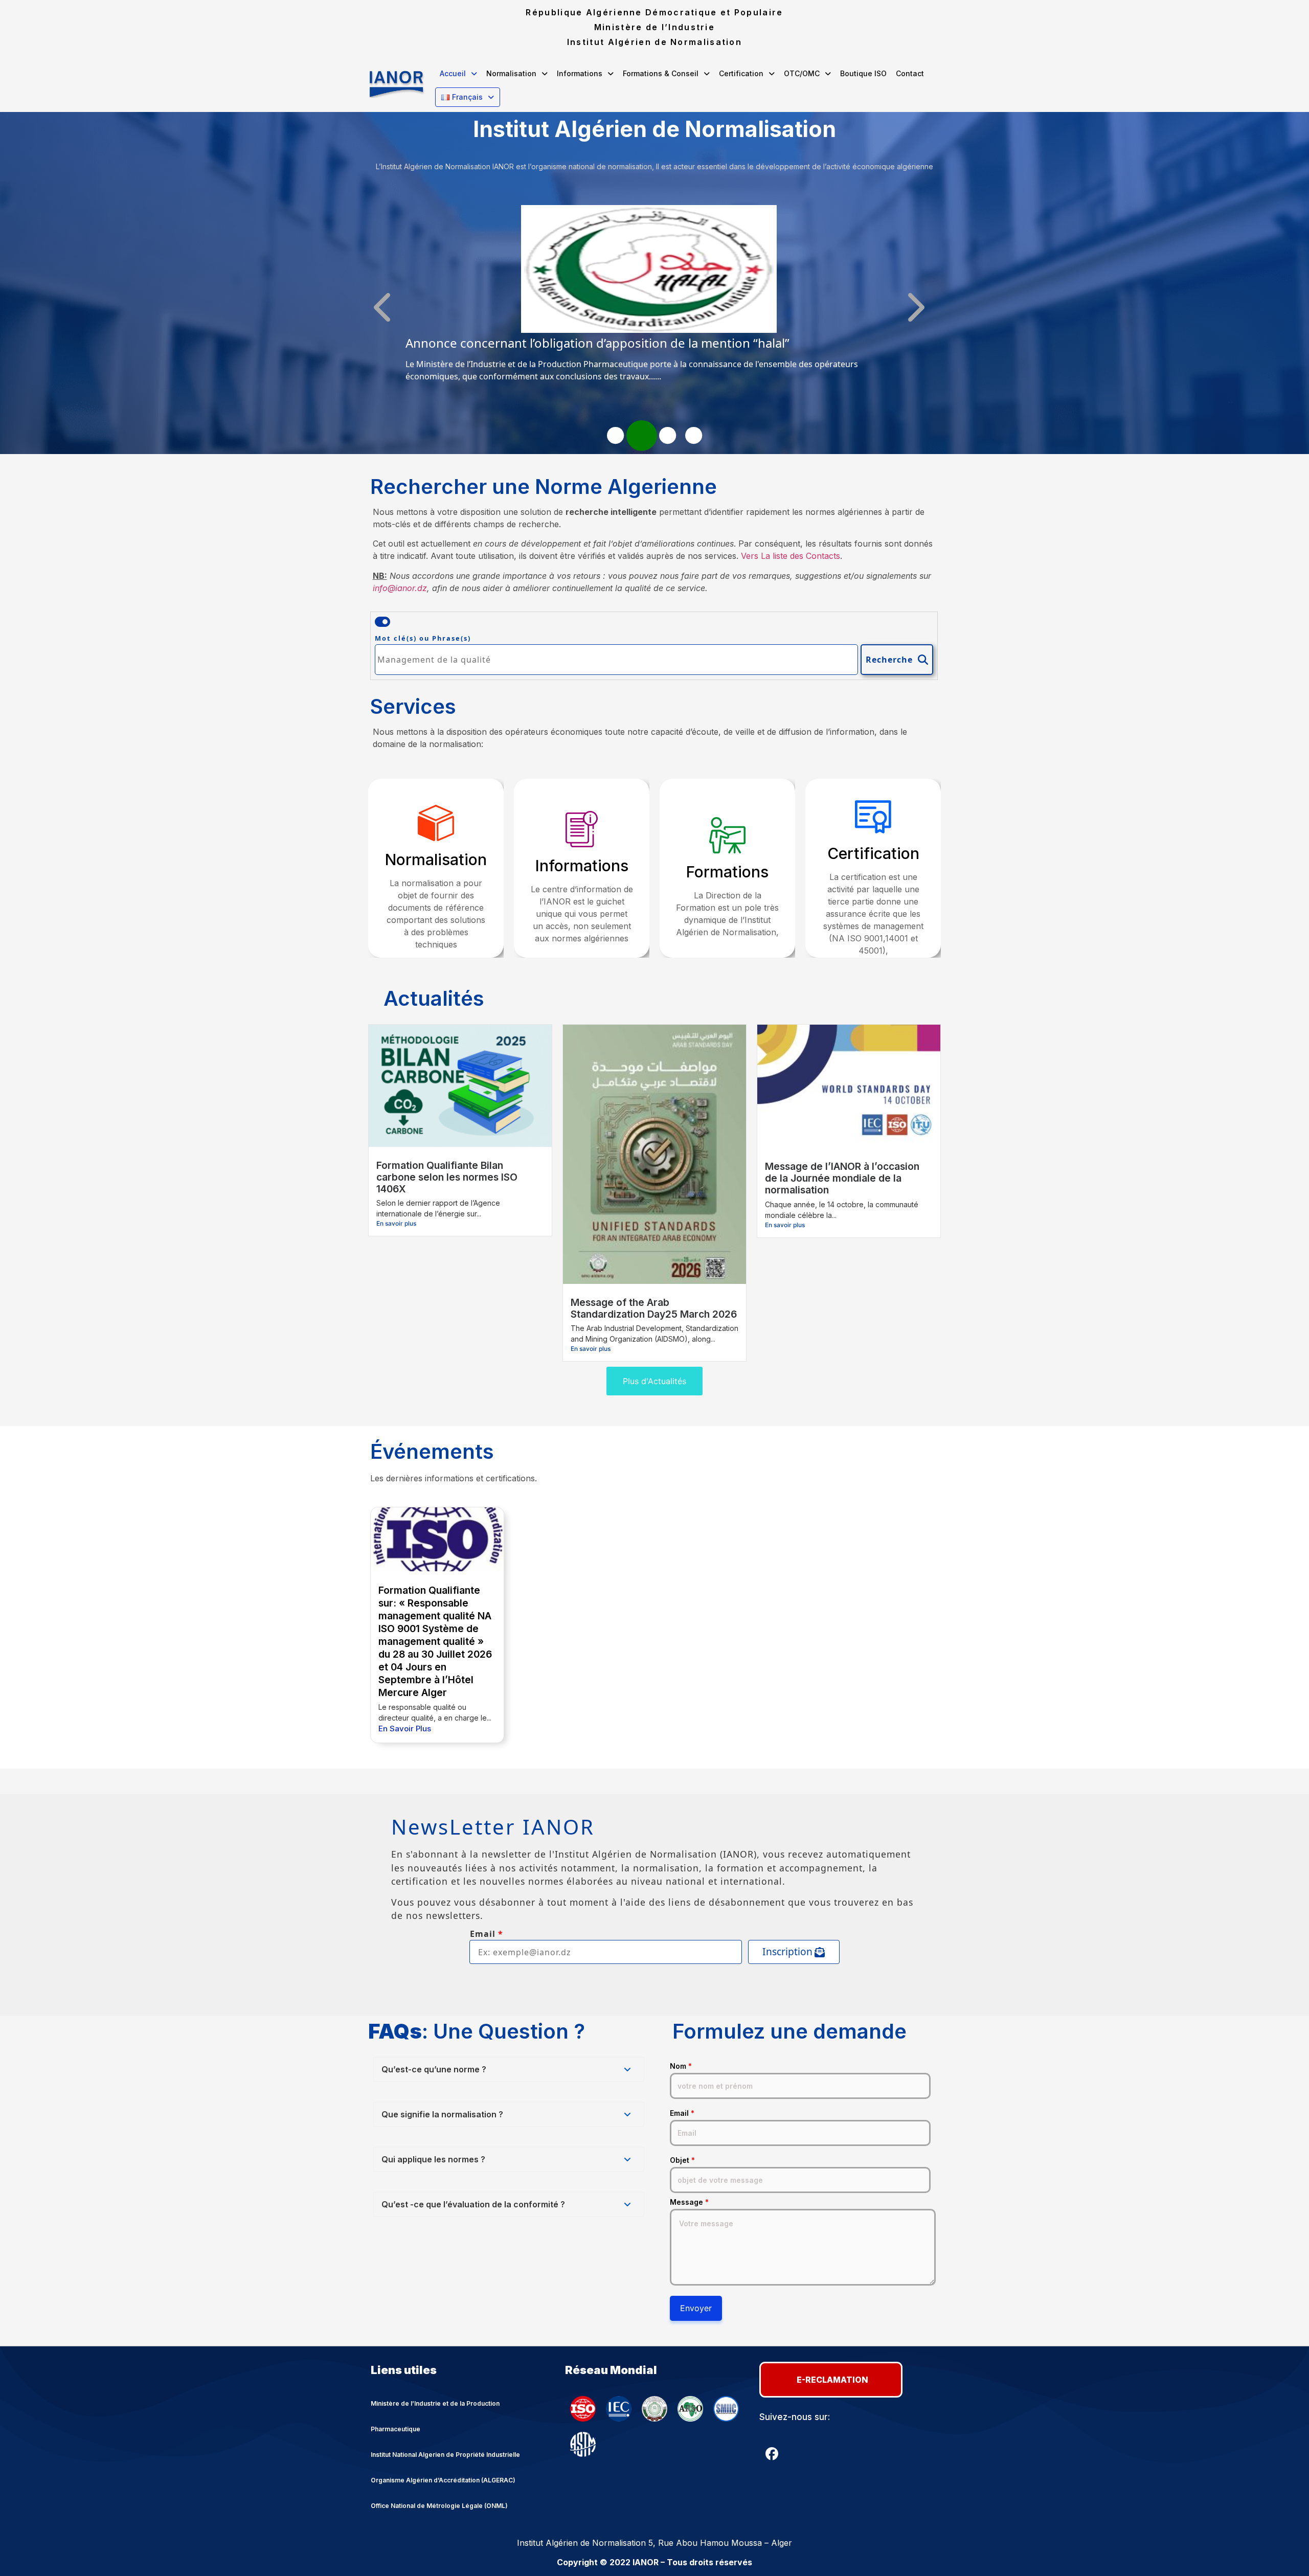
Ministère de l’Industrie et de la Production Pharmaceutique (435, 2416)
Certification (741, 73)
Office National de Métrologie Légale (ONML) (439, 2506)
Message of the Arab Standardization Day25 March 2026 (654, 1308)
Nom (681, 2066)
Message (689, 2202)
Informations (580, 73)
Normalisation (511, 73)
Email (682, 2113)
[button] (458, 74)
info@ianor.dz (400, 588)
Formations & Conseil (661, 73)
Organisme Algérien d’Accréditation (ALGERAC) (443, 2480)
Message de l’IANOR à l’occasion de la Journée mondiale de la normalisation (842, 1178)
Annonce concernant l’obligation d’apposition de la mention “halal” (597, 343)
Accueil (453, 73)
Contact (910, 73)
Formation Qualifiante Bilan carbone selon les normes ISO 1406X (447, 1177)
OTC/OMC (802, 73)
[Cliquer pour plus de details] (649, 330)
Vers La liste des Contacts (791, 556)
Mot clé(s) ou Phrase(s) (423, 638)
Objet (682, 2160)
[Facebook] (772, 2454)
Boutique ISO (863, 73)
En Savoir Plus (405, 1728)
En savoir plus (396, 1223)
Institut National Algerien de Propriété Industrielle (445, 2455)
